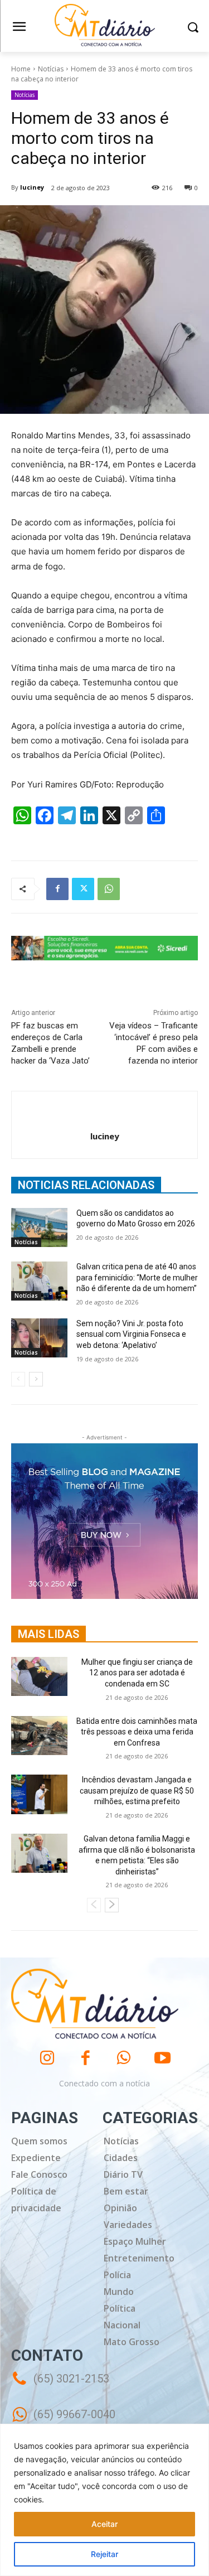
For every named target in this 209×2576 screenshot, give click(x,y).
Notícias (51, 69)
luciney (32, 187)
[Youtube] (162, 2058)
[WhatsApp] (109, 889)
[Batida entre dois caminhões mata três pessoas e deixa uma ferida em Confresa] (39, 1736)
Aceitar (104, 2524)
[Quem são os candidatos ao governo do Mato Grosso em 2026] (39, 1227)
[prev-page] (18, 1379)
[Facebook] (57, 889)
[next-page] (36, 1379)
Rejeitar (104, 2554)
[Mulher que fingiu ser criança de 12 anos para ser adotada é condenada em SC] (39, 1676)
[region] (104, 2500)
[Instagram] (47, 2058)
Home (21, 69)
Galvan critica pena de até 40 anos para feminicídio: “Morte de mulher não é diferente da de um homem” (137, 1277)
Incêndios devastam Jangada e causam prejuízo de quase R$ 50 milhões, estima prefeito (137, 1790)
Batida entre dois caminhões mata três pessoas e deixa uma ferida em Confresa (137, 1732)
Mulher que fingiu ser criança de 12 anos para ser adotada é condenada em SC (137, 1673)
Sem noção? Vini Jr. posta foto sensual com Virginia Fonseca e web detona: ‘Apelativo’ (131, 1334)
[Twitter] (83, 889)
